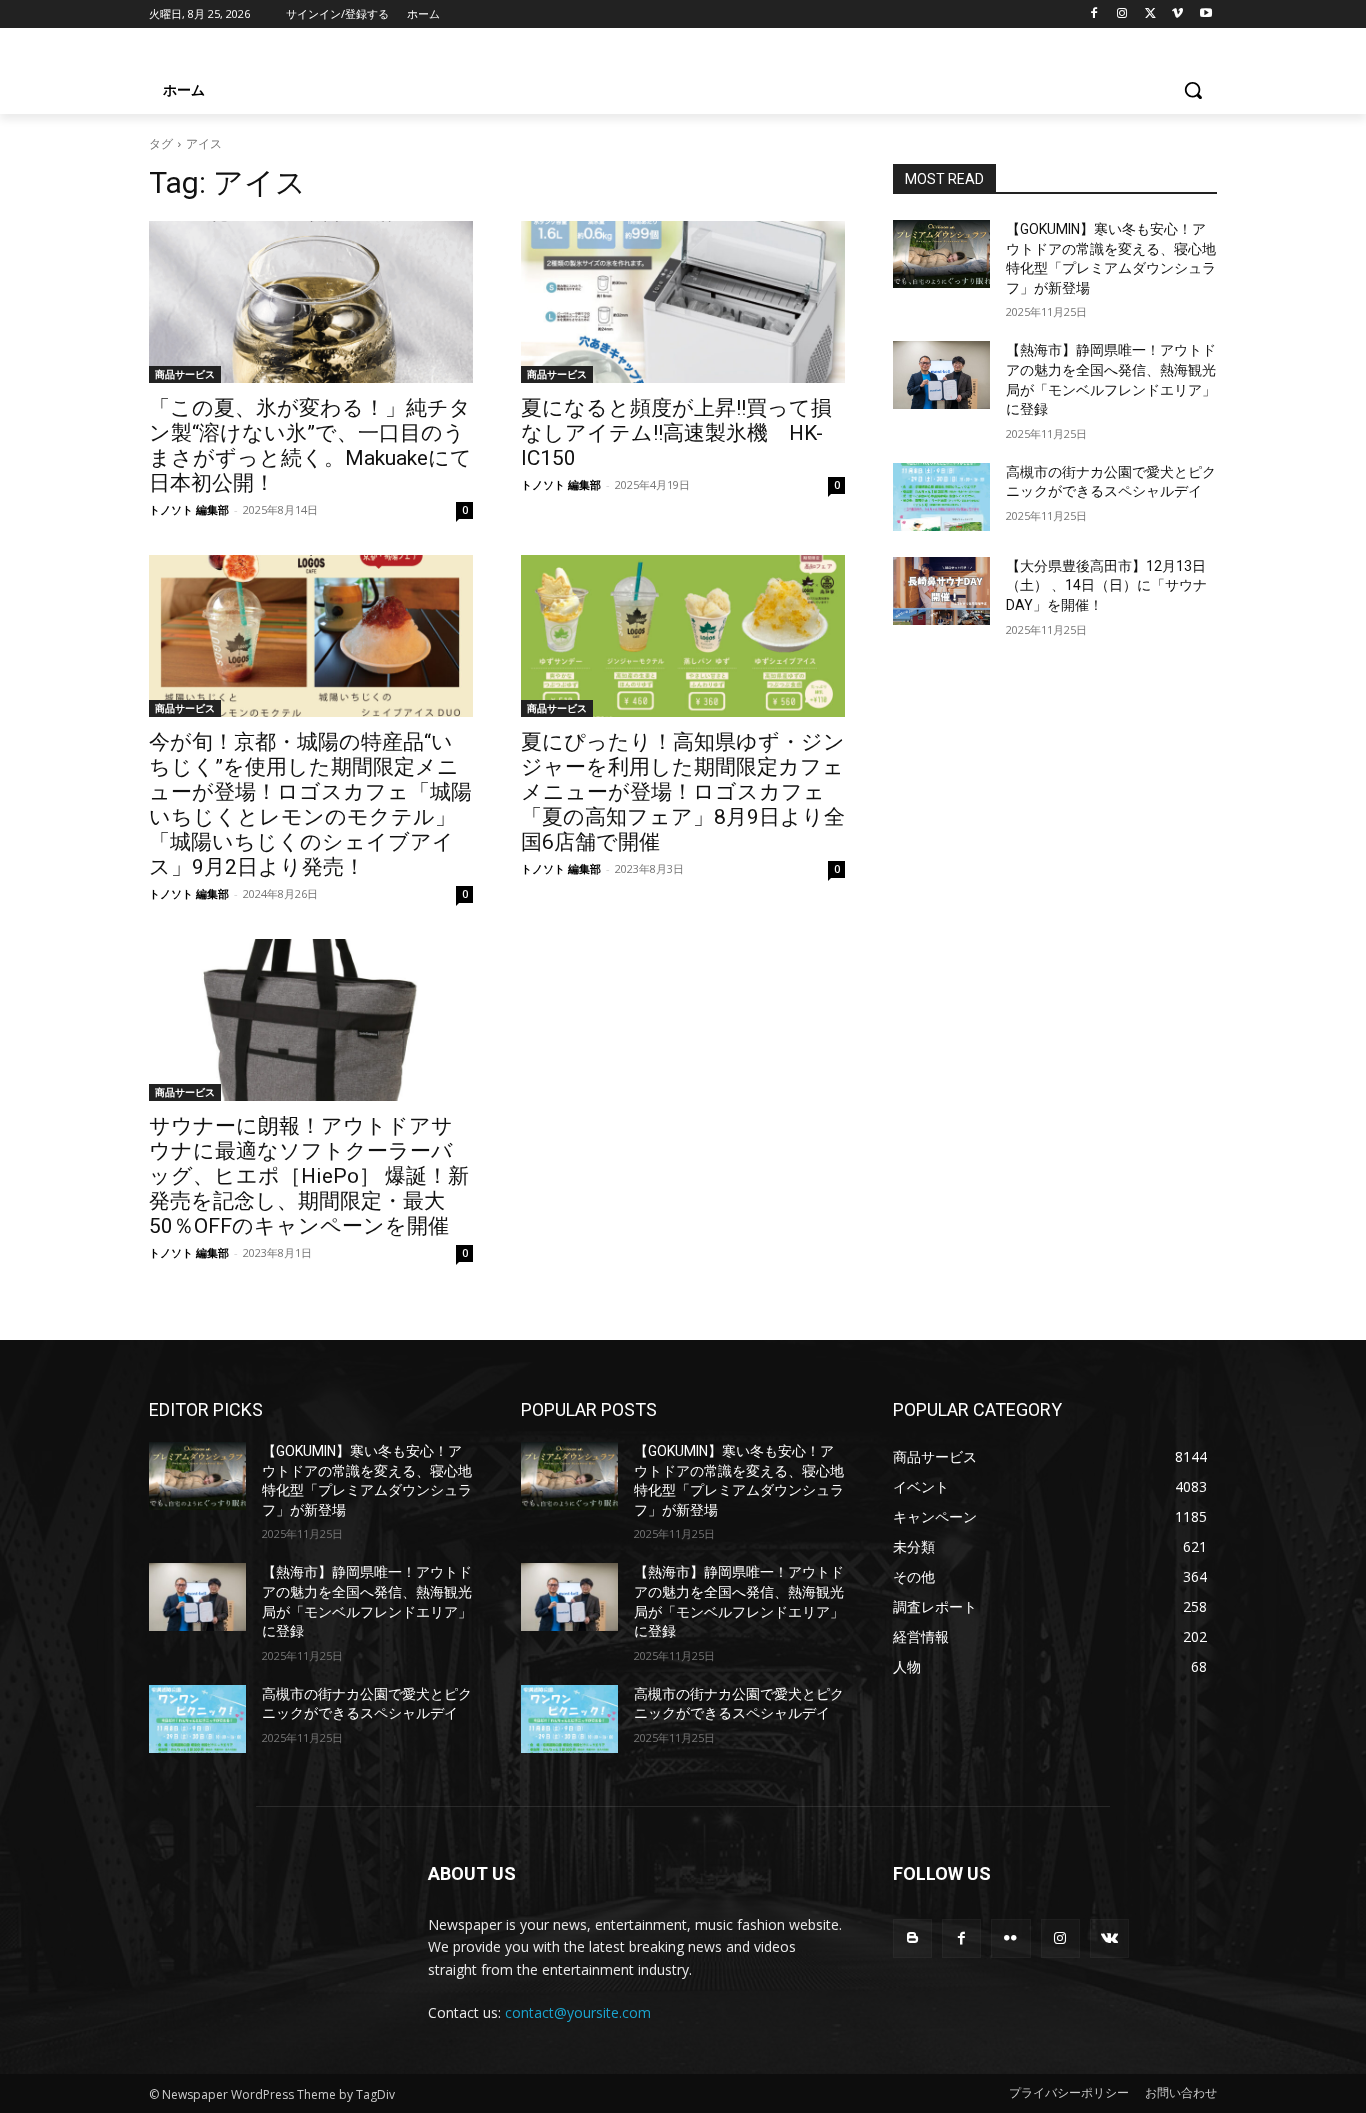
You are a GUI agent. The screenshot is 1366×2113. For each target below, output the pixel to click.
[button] (1193, 90)
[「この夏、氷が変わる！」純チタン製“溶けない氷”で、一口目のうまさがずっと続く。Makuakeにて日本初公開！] (311, 302)
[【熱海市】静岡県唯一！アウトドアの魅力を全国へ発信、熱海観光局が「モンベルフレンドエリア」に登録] (941, 375)
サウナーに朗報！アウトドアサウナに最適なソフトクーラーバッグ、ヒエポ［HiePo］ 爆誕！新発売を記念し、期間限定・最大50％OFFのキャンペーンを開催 (309, 1176)
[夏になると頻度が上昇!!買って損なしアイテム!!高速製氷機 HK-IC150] (683, 302)
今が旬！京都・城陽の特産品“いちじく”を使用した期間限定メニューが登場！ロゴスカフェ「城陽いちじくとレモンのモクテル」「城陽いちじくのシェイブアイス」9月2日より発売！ (310, 804)
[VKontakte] (1109, 1938)
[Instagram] (1122, 14)
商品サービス (185, 374)
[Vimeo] (1177, 14)
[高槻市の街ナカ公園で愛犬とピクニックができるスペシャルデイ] (941, 497)
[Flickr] (1010, 1938)
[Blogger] (912, 1938)
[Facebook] (1094, 14)
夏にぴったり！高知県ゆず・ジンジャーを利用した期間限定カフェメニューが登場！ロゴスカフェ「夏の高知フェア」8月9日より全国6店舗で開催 (683, 792)
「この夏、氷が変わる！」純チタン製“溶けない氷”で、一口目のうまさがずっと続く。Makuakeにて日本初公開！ (310, 445)
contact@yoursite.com (578, 2012)
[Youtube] (1205, 14)
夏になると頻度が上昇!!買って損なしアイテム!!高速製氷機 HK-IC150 (676, 433)
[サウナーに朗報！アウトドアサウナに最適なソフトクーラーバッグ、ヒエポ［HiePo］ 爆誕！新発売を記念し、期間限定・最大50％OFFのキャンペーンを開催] (311, 1020)
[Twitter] (1150, 14)
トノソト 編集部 (189, 509)
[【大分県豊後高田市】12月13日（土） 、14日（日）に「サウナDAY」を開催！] (941, 591)
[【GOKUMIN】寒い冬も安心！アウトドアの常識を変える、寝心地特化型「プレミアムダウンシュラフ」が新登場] (941, 254)
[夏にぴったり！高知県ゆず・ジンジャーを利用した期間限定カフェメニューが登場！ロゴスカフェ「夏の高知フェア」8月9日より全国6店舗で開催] (683, 636)
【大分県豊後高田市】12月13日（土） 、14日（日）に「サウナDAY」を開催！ (1106, 585)
